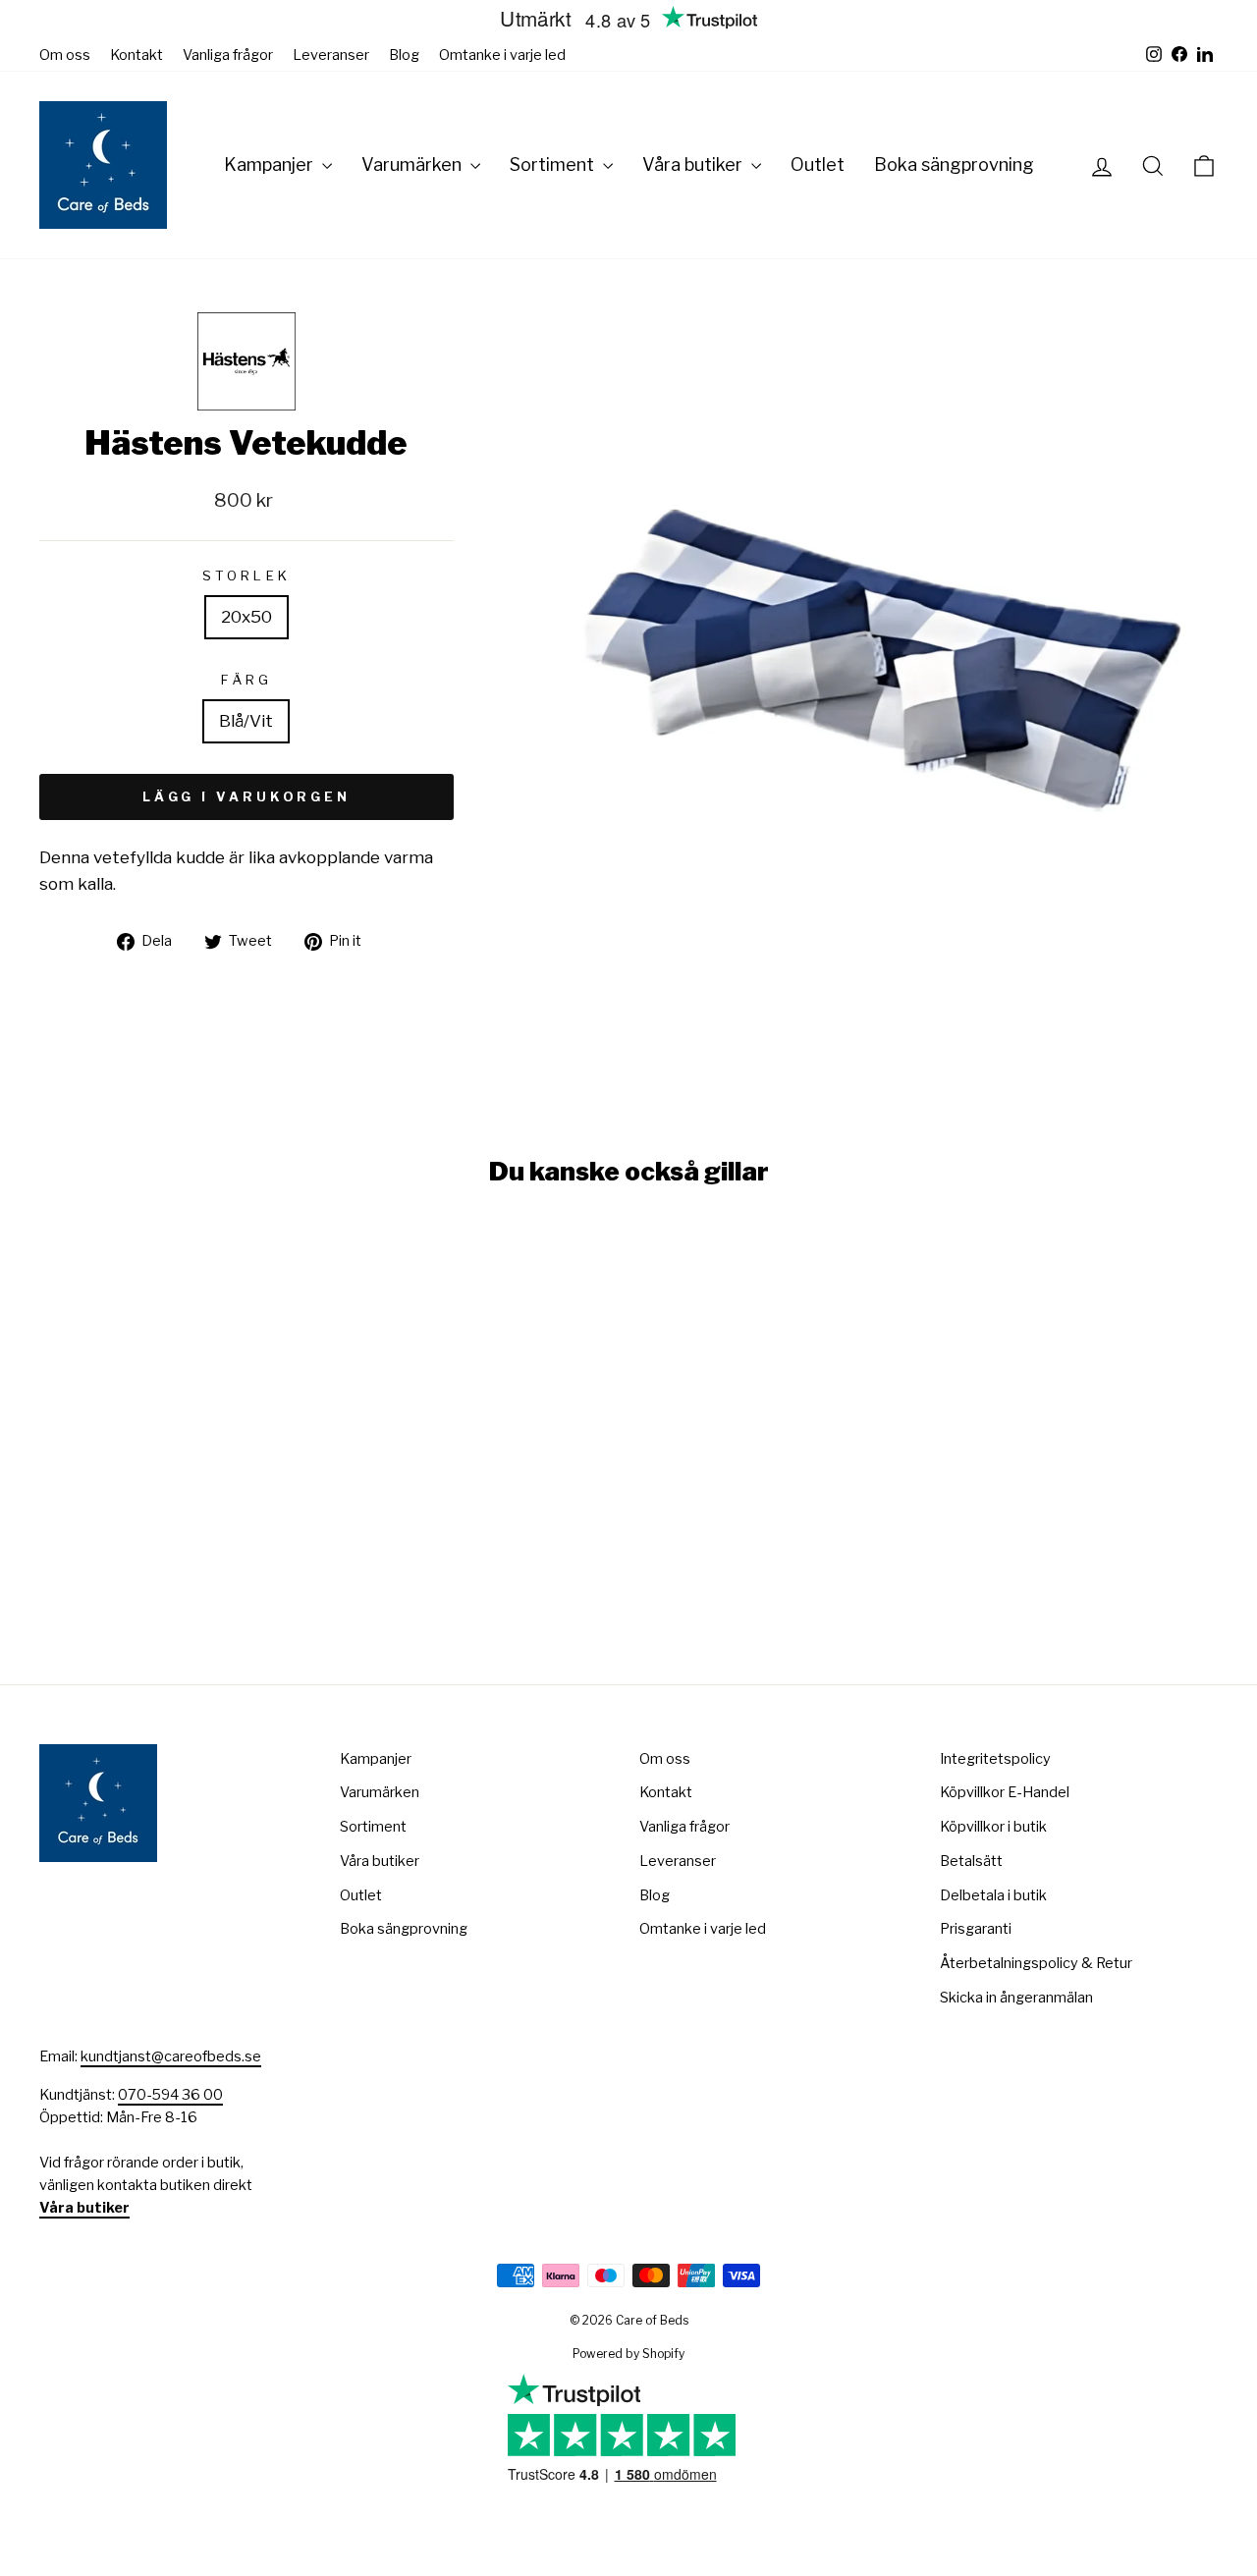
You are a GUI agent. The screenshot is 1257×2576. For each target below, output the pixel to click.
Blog (404, 55)
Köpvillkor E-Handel (1005, 1792)
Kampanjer (271, 164)
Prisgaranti (976, 1929)
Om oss (65, 55)
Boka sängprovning (954, 164)
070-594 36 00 (170, 2095)
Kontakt (137, 55)
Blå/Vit (246, 721)
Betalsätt (971, 1861)
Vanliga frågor (228, 55)
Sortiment (554, 164)
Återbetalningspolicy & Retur (1036, 1963)
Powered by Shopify (628, 2354)
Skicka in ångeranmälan (1016, 1998)
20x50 (246, 617)
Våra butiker (694, 164)
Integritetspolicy (995, 1759)
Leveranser (331, 55)
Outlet (818, 164)
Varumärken (413, 164)
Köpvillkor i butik (993, 1827)
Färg (246, 680)
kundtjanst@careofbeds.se (171, 2056)
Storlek (246, 575)
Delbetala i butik (993, 1895)
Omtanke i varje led (502, 55)
